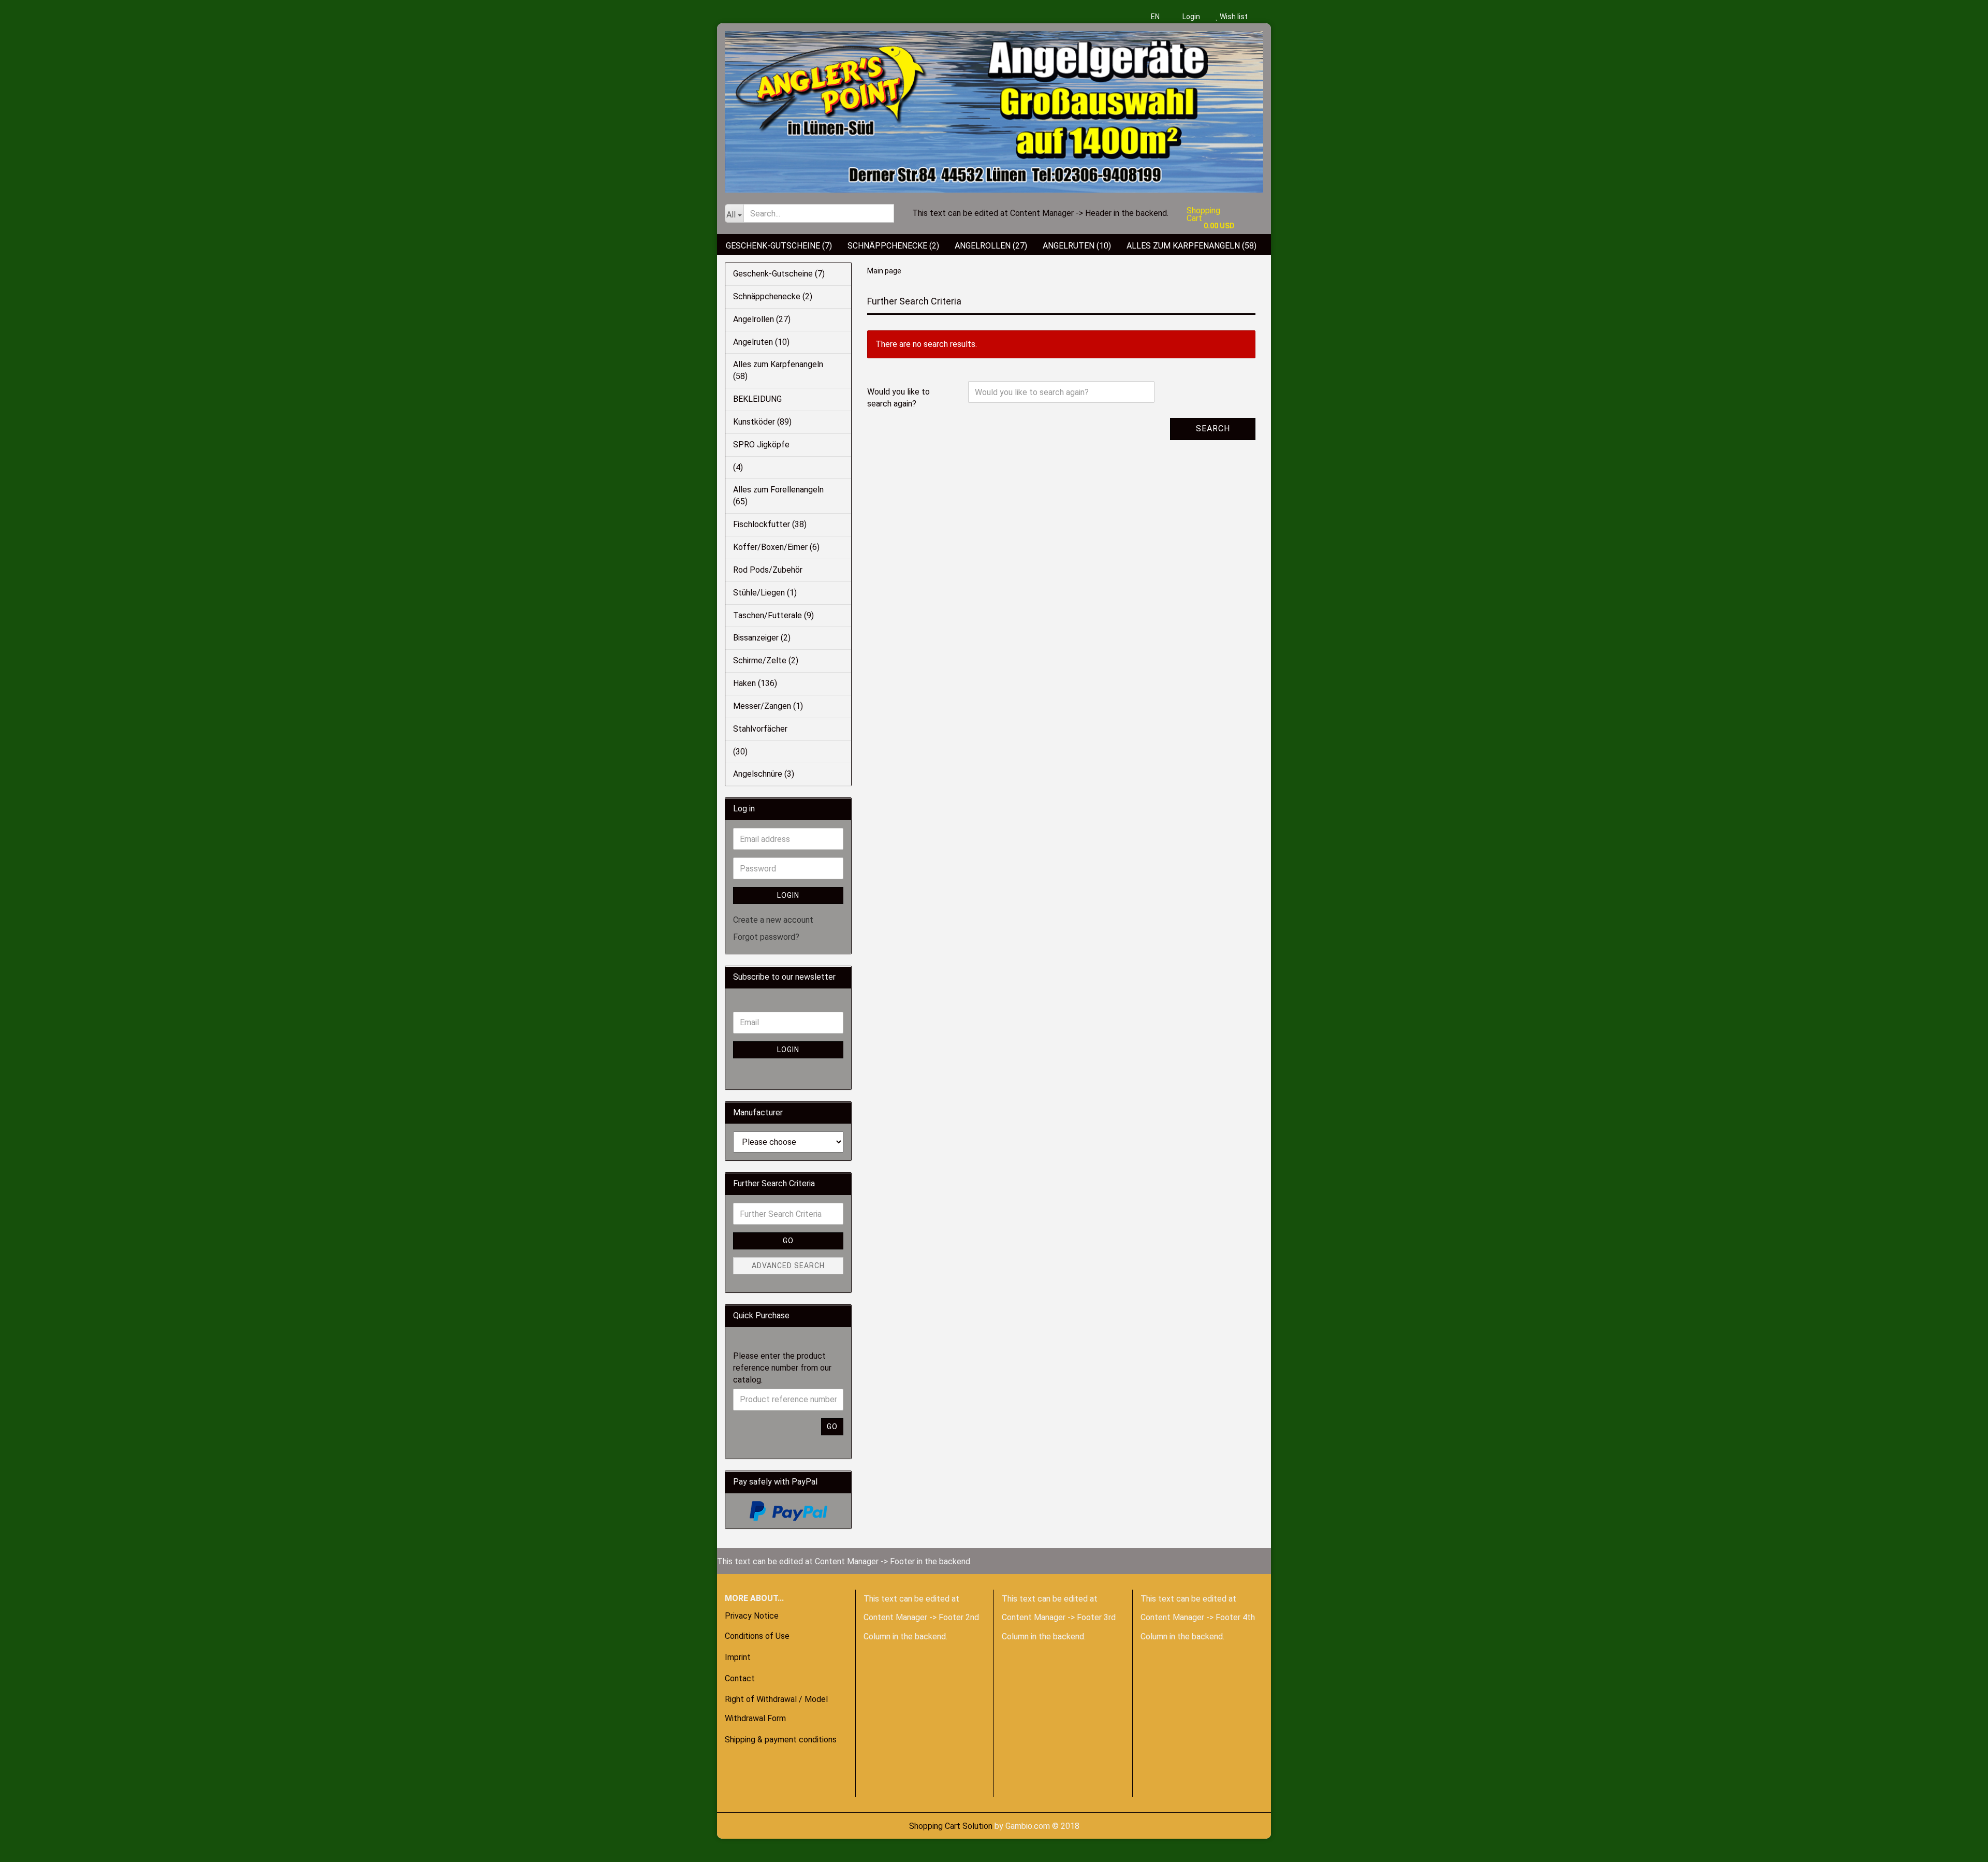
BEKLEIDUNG (757, 399)
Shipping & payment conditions (781, 1740)
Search (1213, 428)
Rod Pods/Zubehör (768, 570)
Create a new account (773, 920)
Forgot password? (766, 937)
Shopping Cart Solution (951, 1826)
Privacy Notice (752, 1616)
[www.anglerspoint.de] (994, 108)
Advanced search (788, 1265)
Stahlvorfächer (760, 729)
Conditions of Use (757, 1636)
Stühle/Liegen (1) (765, 593)
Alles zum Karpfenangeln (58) (1192, 246)
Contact (740, 1678)
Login (1190, 17)
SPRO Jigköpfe (761, 445)
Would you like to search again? (898, 398)
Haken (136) (755, 683)
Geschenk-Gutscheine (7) (779, 246)
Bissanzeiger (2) (762, 638)
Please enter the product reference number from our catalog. (782, 1368)
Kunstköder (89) (762, 422)
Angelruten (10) (1077, 246)
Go (788, 1241)
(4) (738, 467)
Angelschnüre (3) (764, 774)
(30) (740, 752)
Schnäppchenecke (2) (893, 246)
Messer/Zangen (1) (768, 706)
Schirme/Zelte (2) (766, 660)
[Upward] (28, 1846)
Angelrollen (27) (991, 246)
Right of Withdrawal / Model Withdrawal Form (776, 1709)
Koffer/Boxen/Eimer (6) (776, 547)
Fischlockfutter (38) (770, 524)
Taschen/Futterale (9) (773, 615)
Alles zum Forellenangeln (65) (778, 496)
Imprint (738, 1657)
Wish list (1233, 17)
